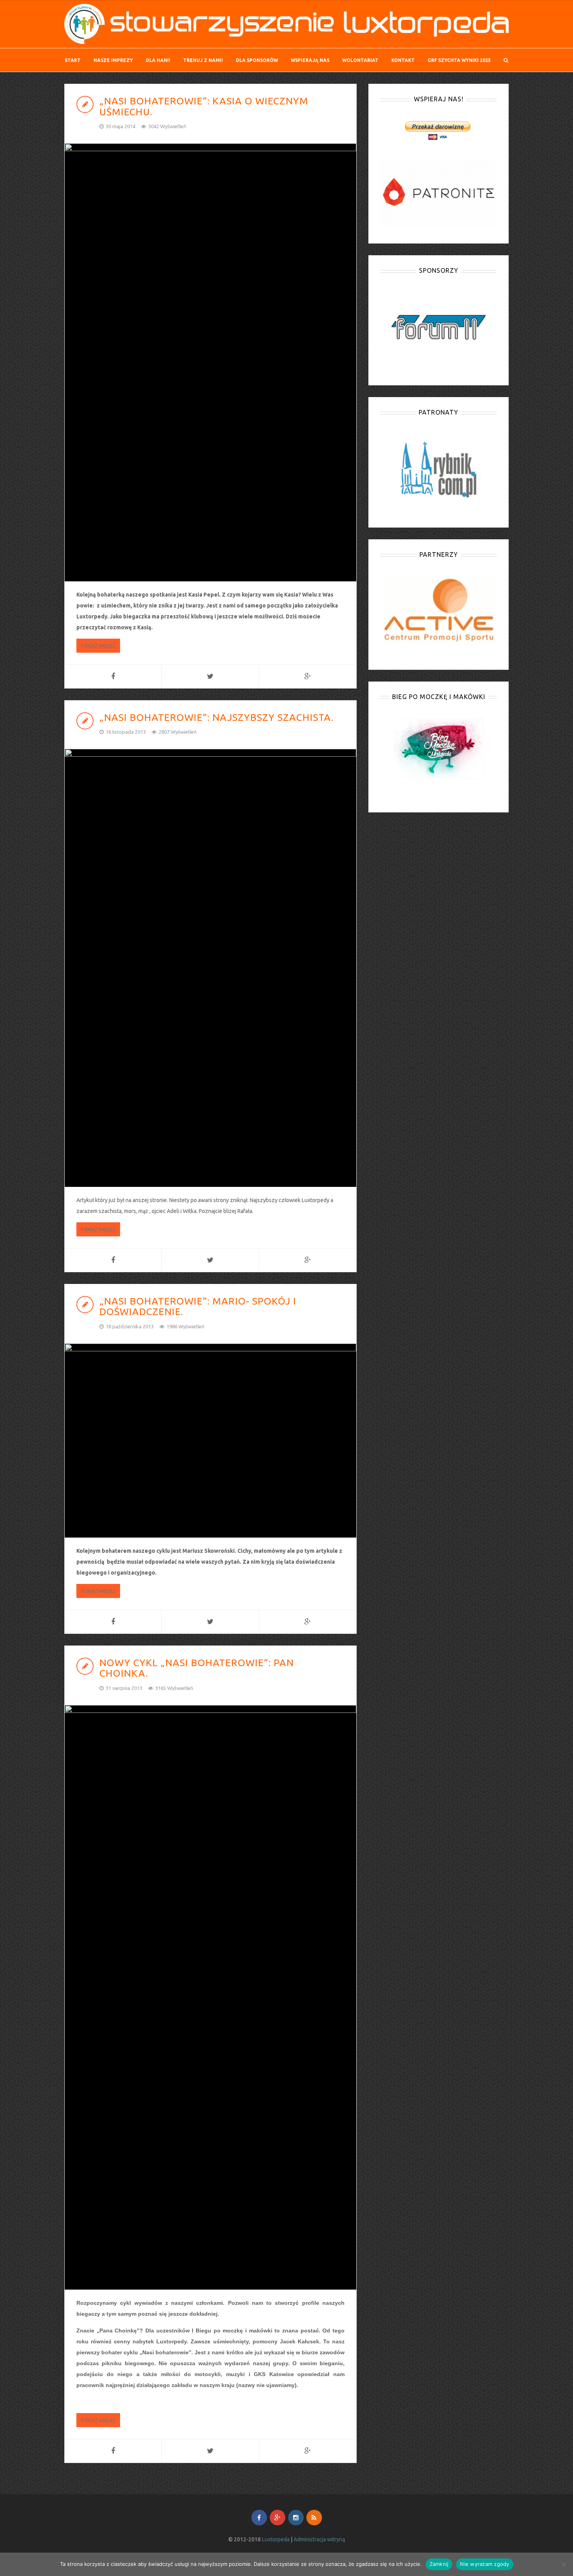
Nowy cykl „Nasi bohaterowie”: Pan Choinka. (197, 1668)
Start (73, 60)
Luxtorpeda (276, 2539)
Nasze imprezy (113, 60)
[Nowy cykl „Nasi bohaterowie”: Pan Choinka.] (210, 1997)
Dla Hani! (158, 60)
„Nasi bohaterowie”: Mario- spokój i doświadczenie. (198, 1307)
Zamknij (439, 2564)
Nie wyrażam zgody (485, 2564)
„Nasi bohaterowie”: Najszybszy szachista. (217, 717)
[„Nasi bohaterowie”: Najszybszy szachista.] (210, 968)
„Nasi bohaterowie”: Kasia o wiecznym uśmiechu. (204, 106)
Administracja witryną (319, 2539)
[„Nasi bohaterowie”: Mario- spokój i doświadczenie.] (210, 1441)
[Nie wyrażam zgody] (563, 2564)
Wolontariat (360, 60)
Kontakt (403, 60)
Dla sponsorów (257, 60)
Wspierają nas (310, 60)
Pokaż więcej (98, 646)
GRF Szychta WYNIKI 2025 (459, 60)
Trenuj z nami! (203, 60)
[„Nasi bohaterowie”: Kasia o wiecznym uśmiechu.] (210, 362)
